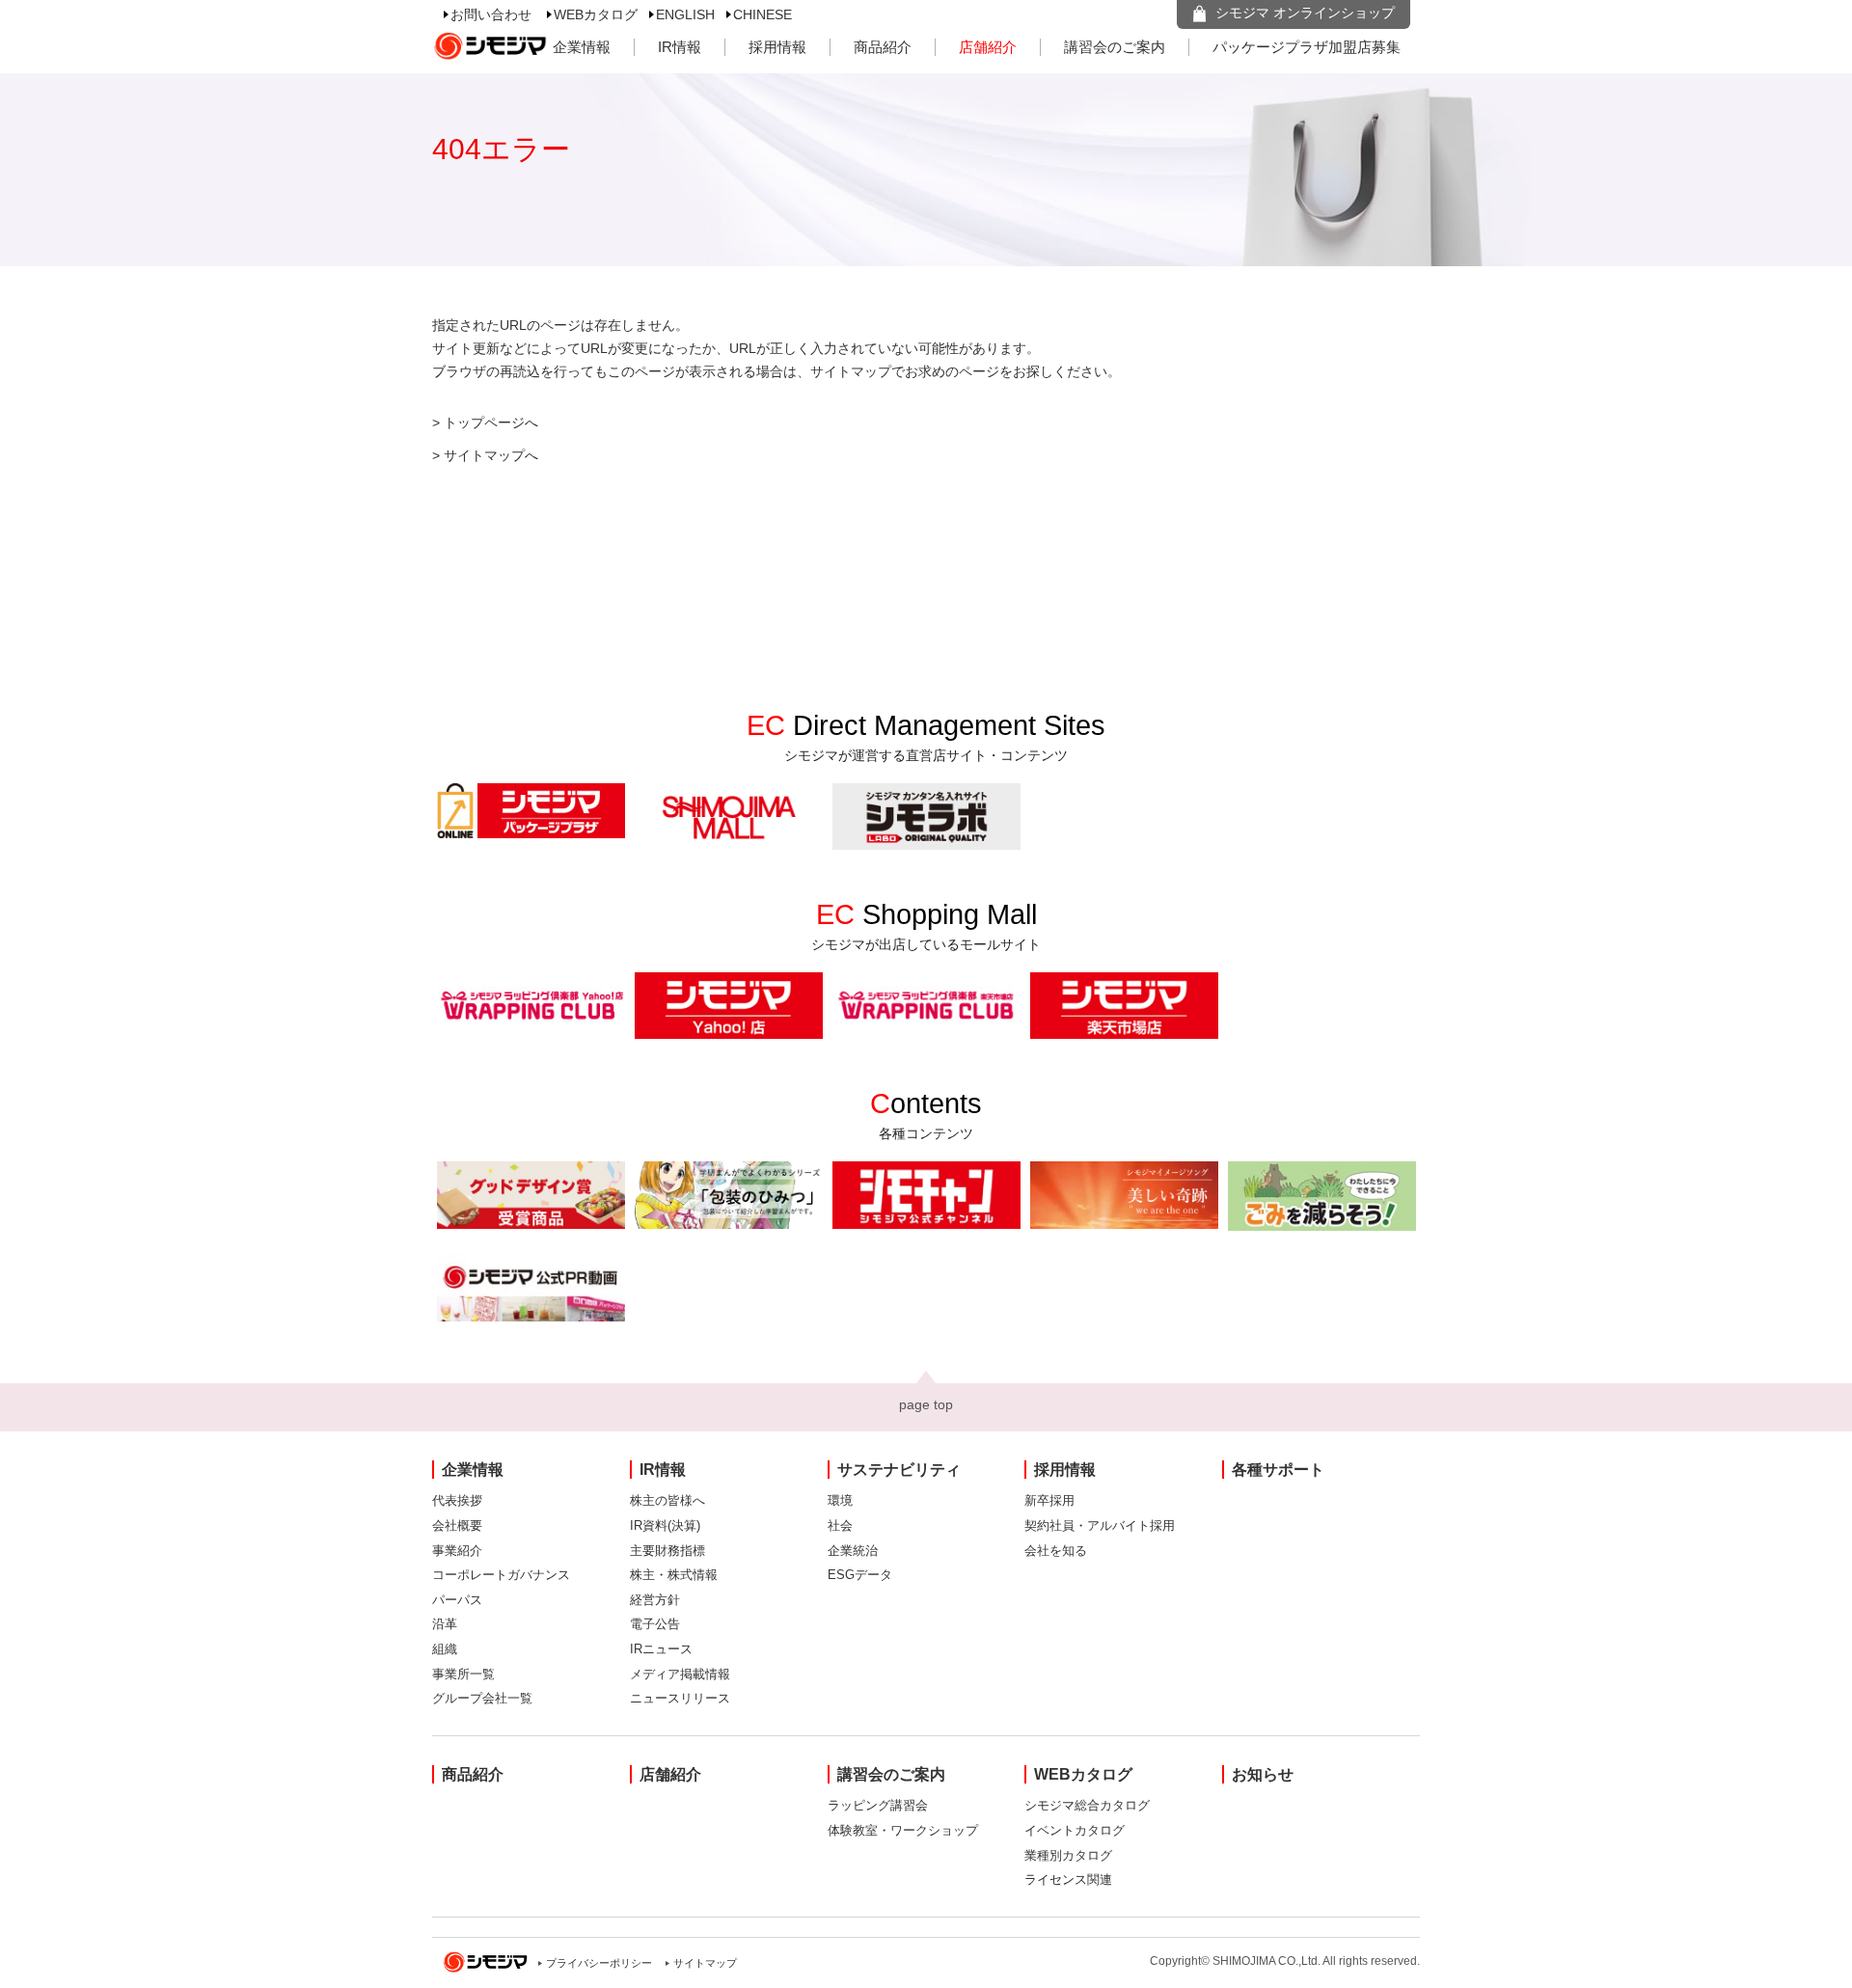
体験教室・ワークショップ (903, 1830)
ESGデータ (860, 1575)
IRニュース (661, 1649)
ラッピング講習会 (878, 1805)
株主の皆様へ (667, 1500)
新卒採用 (1049, 1500)
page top (926, 1404)
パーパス (457, 1600)
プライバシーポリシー (599, 1963)
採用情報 (777, 47)
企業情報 (582, 47)
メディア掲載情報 (680, 1674)
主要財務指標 (667, 1551)
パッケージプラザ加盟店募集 (1307, 47)
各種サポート (1278, 1470)
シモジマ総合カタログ (1087, 1805)
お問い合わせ (491, 14)
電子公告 (655, 1624)
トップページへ (491, 422)
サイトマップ (705, 1963)
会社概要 (457, 1525)
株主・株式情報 (674, 1575)
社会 (840, 1525)
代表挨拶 (457, 1500)
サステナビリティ (899, 1470)
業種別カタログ (1068, 1855)
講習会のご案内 (1115, 47)
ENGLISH (685, 14)
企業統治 (853, 1551)
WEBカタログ (596, 14)
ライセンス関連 (1068, 1879)
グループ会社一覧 (482, 1698)
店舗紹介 (988, 47)
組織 (445, 1649)
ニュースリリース (680, 1698)
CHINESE (763, 14)
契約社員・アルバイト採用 (1100, 1525)
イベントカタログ (1075, 1830)
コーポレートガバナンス (501, 1575)
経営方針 (655, 1600)
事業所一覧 (463, 1674)
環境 (840, 1500)
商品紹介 (883, 47)
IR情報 (680, 47)
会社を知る (1056, 1551)
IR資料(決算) (665, 1525)
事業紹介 (457, 1551)
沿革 (445, 1624)
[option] (531, 811)
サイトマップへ (491, 455)
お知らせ (1263, 1774)
